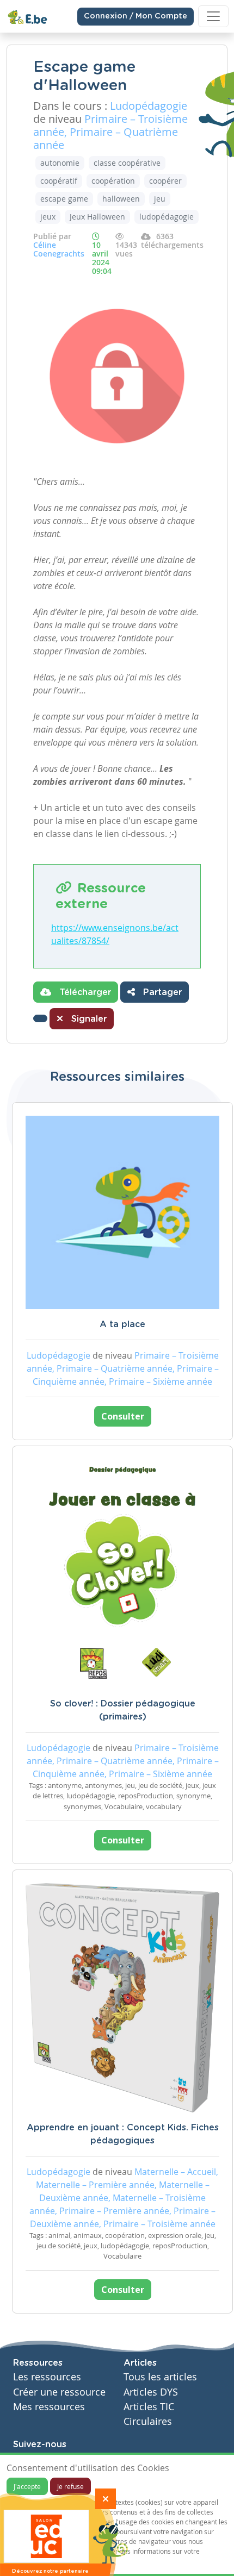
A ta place (122, 1324)
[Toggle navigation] (213, 16)
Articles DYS (151, 2392)
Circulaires (148, 2421)
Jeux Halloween (97, 217)
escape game (64, 199)
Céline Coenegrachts (59, 249)
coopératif (59, 181)
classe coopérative (127, 163)
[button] (40, 1018)
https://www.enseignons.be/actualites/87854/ (115, 934)
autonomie (60, 163)
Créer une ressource (59, 2392)
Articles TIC (149, 2407)
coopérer (165, 181)
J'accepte (27, 2486)
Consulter (123, 1416)
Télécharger (84, 992)
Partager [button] (161, 992)
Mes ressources (49, 2407)
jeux (48, 217)
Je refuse (70, 2486)
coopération (113, 181)
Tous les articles (160, 2377)
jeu (160, 199)
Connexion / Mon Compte (136, 16)
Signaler (88, 1019)
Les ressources (47, 2377)
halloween (121, 199)
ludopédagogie (167, 217)
